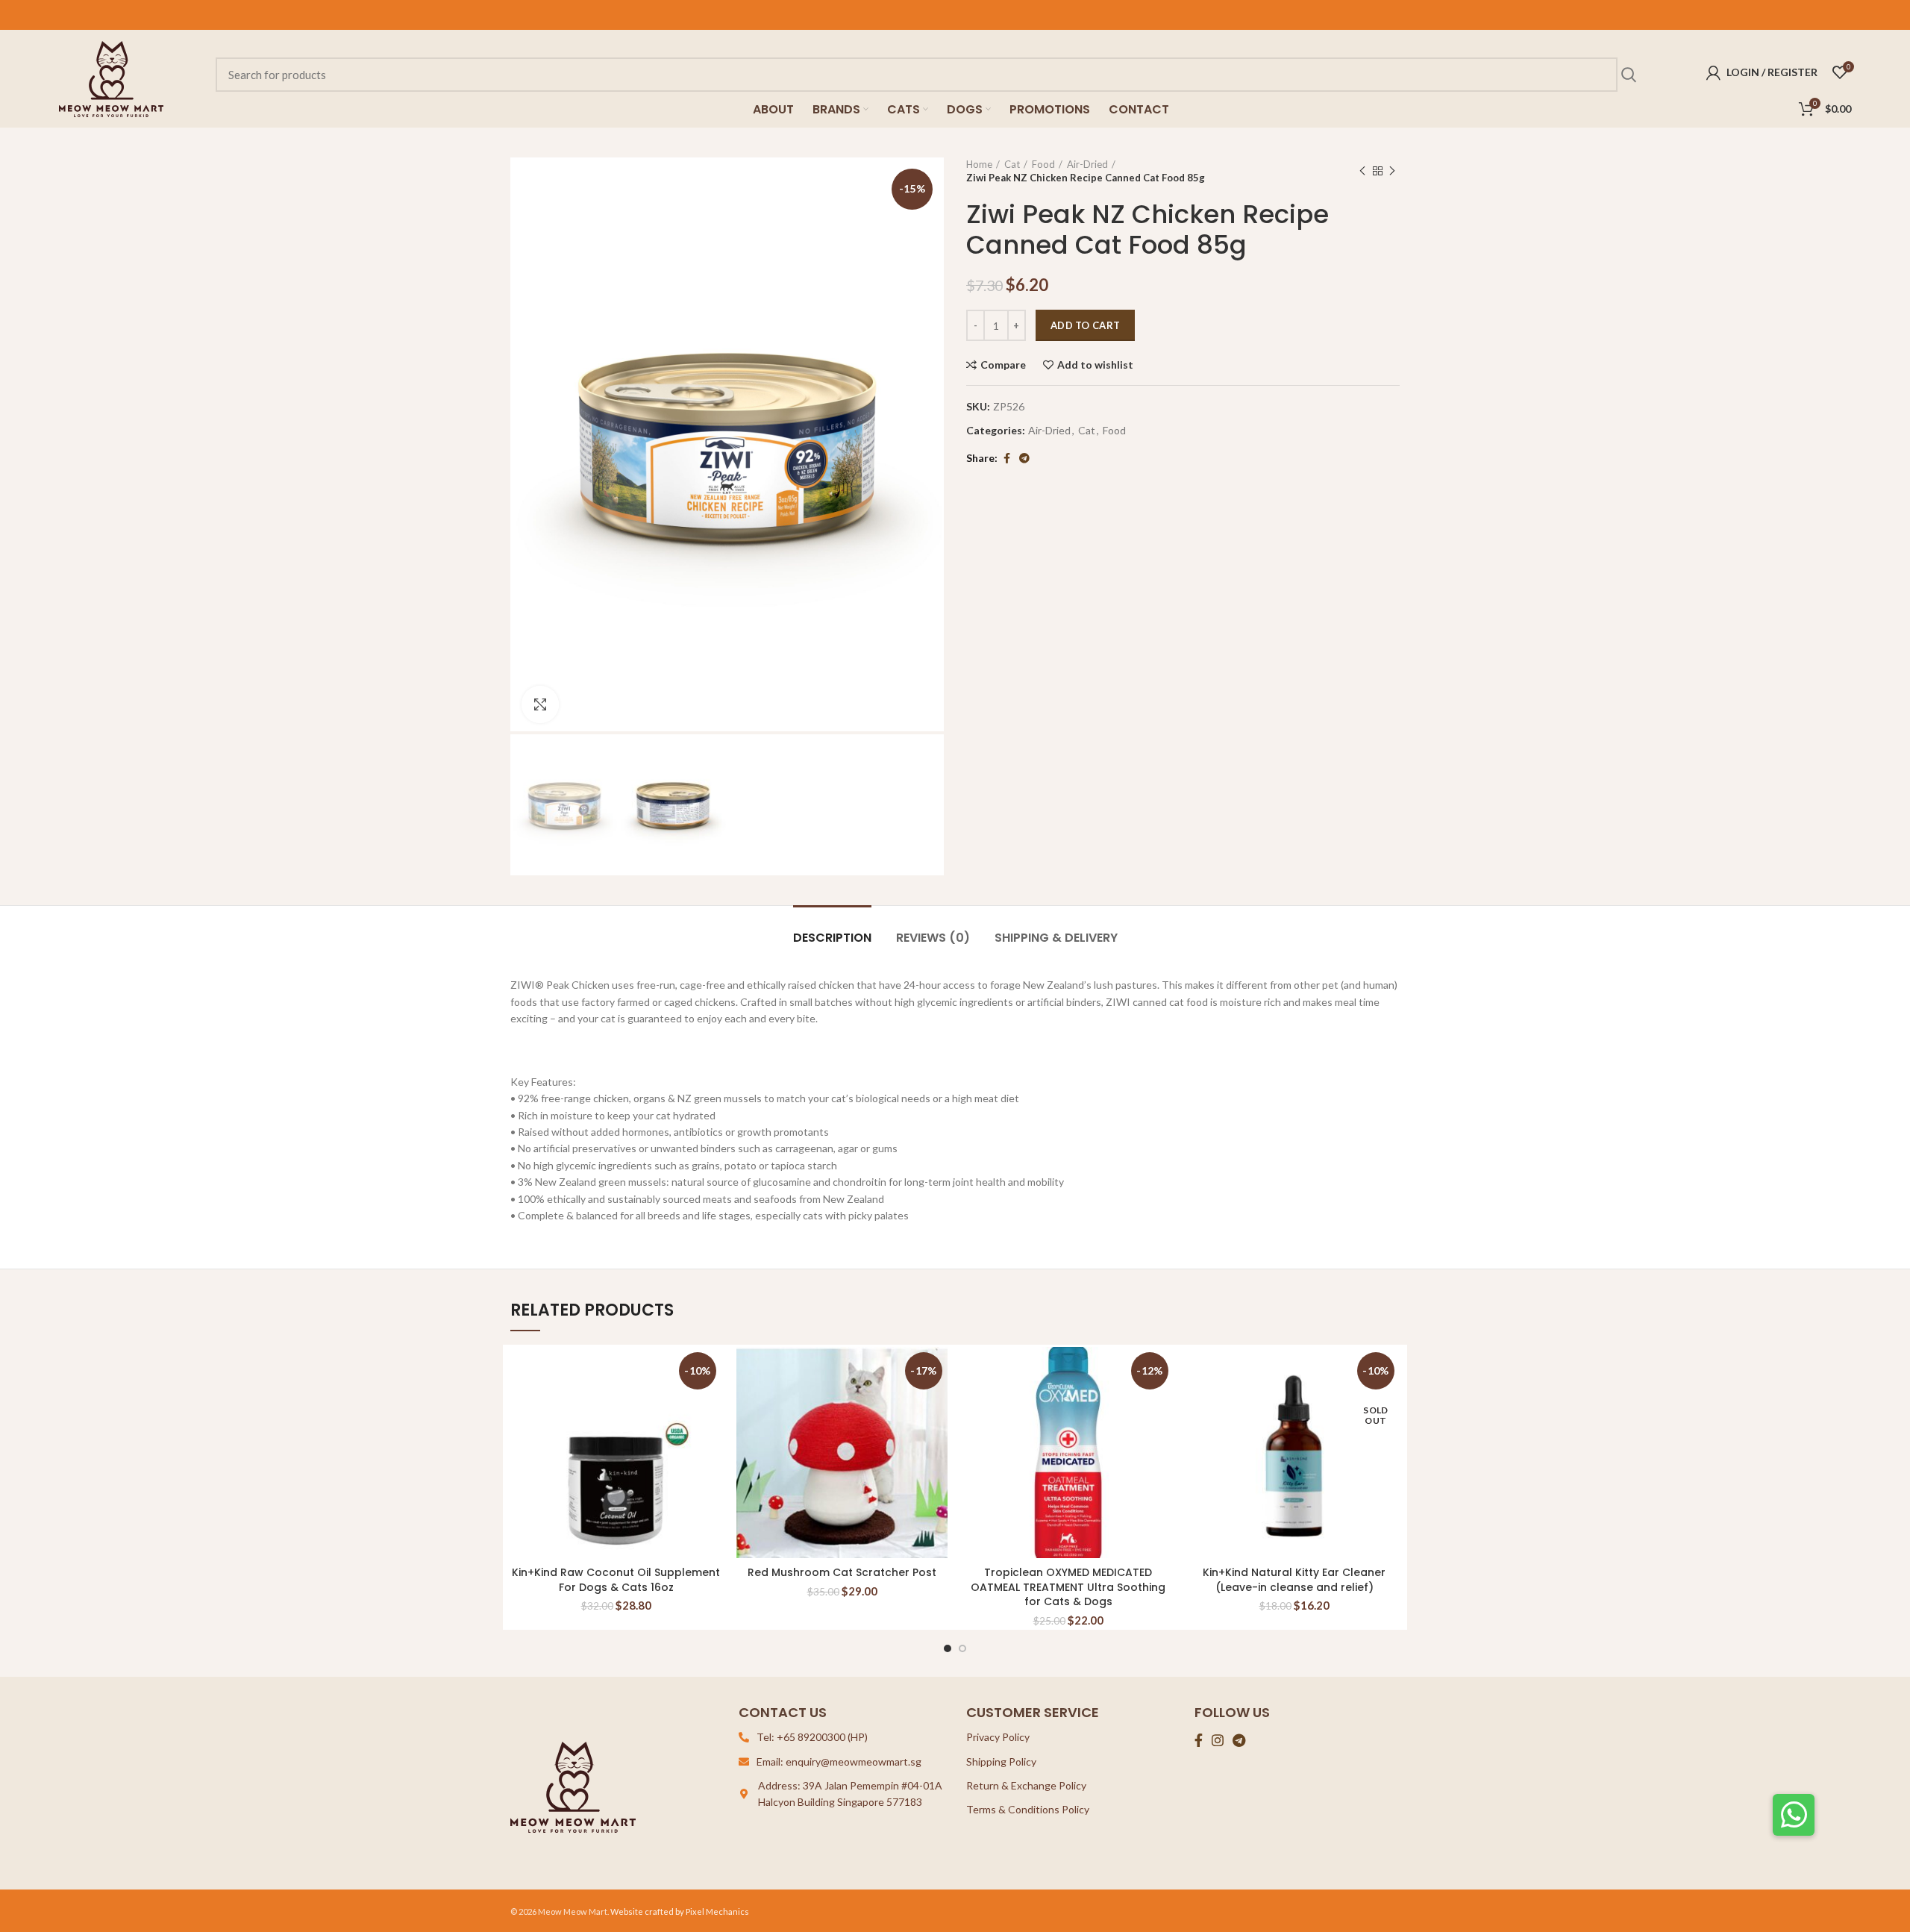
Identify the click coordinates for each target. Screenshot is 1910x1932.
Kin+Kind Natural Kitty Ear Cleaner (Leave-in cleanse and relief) (1294, 1580)
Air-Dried (1087, 164)
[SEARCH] (1628, 75)
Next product (1392, 171)
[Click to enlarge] (540, 704)
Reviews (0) (933, 938)
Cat (1012, 164)
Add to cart (1085, 325)
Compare (1003, 365)
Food (1043, 164)
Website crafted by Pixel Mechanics (680, 1911)
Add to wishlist (1095, 365)
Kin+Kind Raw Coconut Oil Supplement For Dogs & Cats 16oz (616, 1580)
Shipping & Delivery (1056, 938)
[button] (1794, 1815)
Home (979, 164)
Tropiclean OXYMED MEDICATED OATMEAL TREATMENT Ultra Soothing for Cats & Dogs (1068, 1587)
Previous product (1362, 171)
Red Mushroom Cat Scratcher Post (842, 1572)
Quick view (710, 1405)
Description (832, 938)
